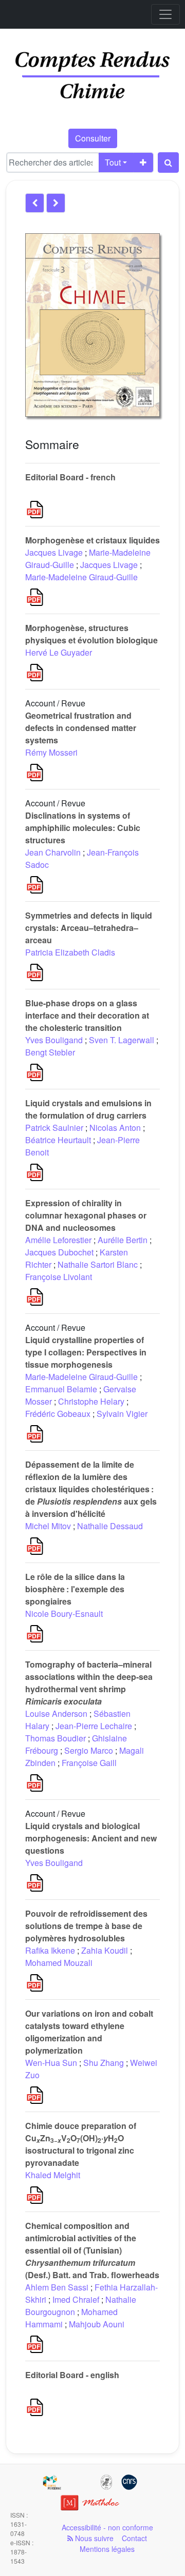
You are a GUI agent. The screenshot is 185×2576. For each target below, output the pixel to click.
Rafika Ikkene (50, 1950)
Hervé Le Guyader (59, 652)
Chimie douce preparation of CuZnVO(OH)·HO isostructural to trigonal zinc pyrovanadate (81, 2144)
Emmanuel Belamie (61, 1389)
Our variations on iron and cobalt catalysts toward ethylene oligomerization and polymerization (89, 2032)
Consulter (93, 138)
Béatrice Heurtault (58, 1140)
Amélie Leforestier (58, 1240)
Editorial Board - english (72, 2375)
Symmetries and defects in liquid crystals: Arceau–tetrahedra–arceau (89, 928)
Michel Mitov (48, 1526)
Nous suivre (93, 2538)
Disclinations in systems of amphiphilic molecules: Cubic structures (83, 828)
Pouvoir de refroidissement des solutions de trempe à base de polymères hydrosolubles (86, 1926)
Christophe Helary (91, 1401)
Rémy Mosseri (51, 752)
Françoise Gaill (89, 1763)
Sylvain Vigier (122, 1414)
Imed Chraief (76, 2299)
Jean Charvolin (53, 852)
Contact (134, 2538)
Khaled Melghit (53, 2175)
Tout (113, 162)
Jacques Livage (54, 552)
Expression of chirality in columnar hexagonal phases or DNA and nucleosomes (86, 1215)
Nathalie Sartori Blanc (98, 1264)
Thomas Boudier (55, 1738)
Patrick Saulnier (54, 1128)
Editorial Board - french (70, 477)
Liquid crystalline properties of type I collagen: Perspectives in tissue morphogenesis (86, 1352)
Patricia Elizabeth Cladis (70, 952)
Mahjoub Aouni (97, 2324)
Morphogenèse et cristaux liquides (92, 540)
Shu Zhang (104, 2063)
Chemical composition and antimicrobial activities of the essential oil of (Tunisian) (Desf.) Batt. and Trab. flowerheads (92, 2250)
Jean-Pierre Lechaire (94, 1726)
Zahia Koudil (105, 1950)
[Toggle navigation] (165, 14)
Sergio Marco (89, 1750)
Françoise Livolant (59, 1277)
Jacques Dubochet (59, 1252)
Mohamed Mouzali (59, 1963)
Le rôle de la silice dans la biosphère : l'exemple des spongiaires (75, 1589)
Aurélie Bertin (123, 1240)
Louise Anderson (56, 1713)
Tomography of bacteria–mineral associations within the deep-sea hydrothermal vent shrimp (89, 1683)
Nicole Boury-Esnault (64, 1614)
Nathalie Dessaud (110, 1526)
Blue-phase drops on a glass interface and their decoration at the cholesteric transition (87, 1015)
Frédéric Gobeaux (58, 1414)
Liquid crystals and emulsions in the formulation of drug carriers (88, 1109)
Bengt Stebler (50, 1052)
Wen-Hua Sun (51, 2063)
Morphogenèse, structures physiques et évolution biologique (91, 634)
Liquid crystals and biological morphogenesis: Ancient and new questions (91, 1838)
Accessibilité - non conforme (107, 2527)
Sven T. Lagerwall (122, 1040)
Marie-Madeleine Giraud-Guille (81, 577)
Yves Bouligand (54, 1040)
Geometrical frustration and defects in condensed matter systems (81, 728)
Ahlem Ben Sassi (57, 2287)
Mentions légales (107, 2549)
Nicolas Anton (115, 1128)
